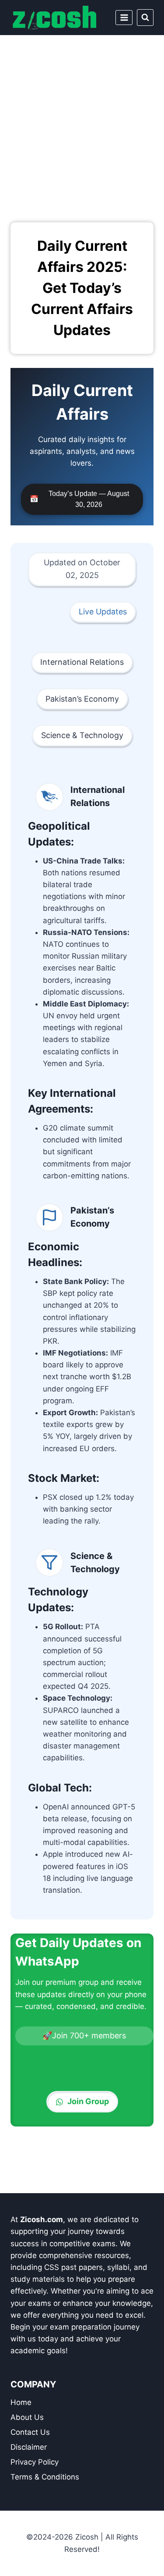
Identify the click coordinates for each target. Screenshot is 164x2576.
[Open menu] (124, 17)
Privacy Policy (35, 2462)
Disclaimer (29, 2447)
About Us (27, 2417)
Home (21, 2402)
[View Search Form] (145, 18)
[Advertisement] (82, 122)
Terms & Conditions (45, 2477)
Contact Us (30, 2432)
